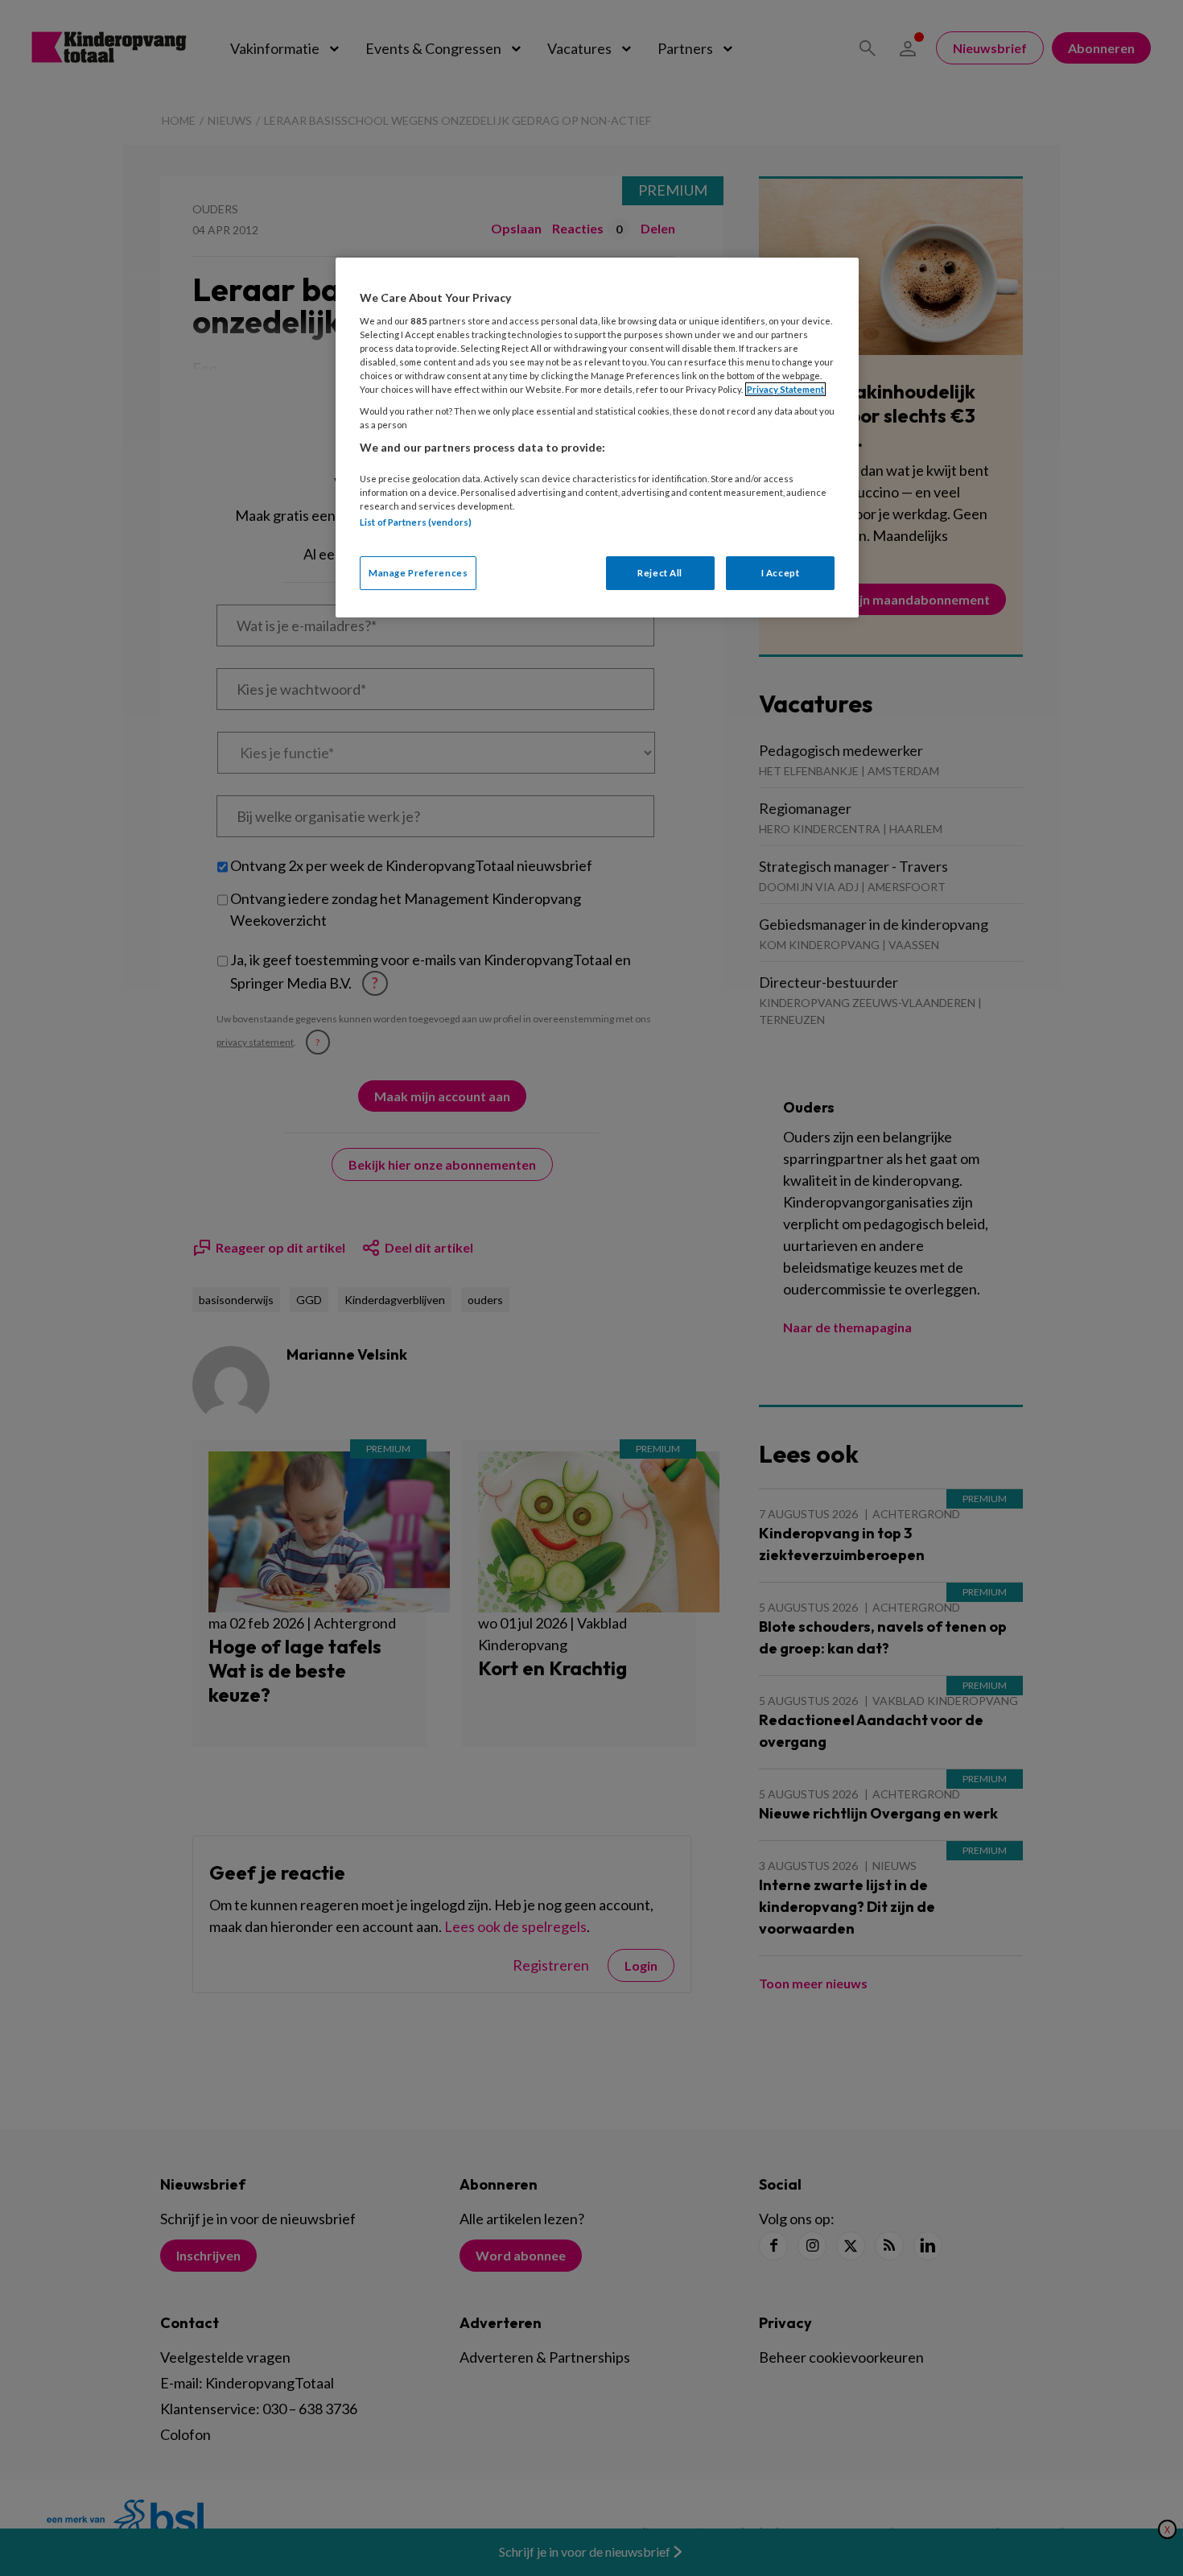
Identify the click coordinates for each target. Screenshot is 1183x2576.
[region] (597, 438)
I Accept (781, 573)
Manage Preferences (418, 573)
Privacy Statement (785, 389)
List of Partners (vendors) (416, 522)
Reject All (660, 573)
